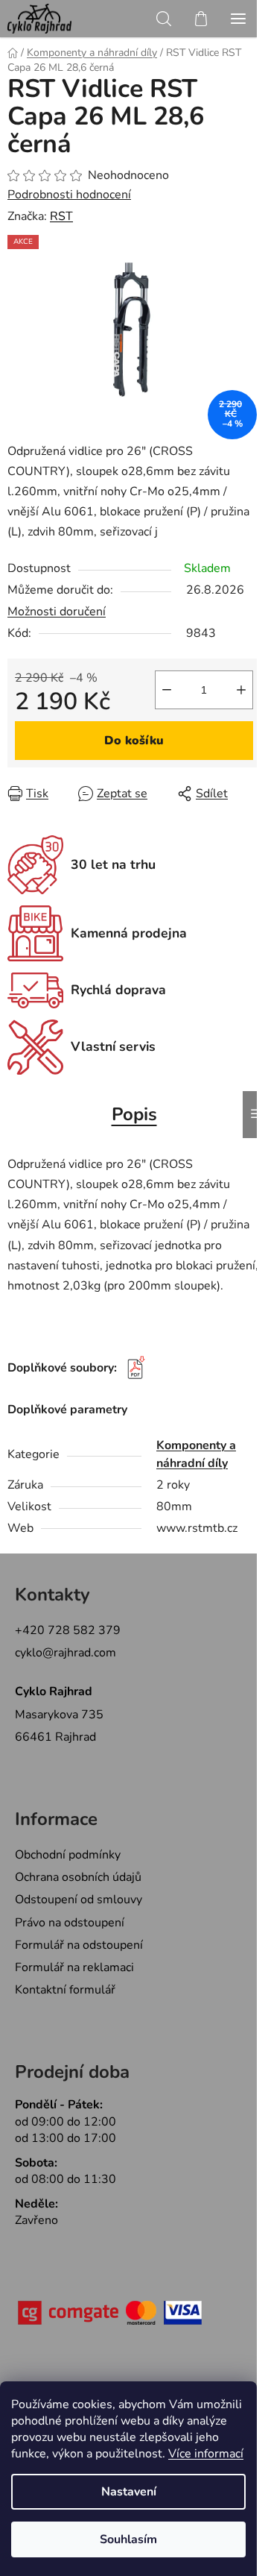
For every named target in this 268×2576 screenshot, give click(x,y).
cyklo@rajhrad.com (66, 1653)
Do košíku (134, 741)
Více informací (206, 2454)
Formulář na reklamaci (74, 1967)
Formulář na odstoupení (79, 1945)
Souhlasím (128, 2539)
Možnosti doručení (57, 612)
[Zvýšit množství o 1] (241, 690)
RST (61, 216)
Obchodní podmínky (68, 1855)
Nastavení (129, 2492)
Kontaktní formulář (65, 1990)
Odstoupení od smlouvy (79, 1900)
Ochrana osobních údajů (78, 1877)
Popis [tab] (134, 1114)
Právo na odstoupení (70, 1923)
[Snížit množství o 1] (167, 690)
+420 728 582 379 (68, 1630)
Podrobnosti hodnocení (69, 195)
